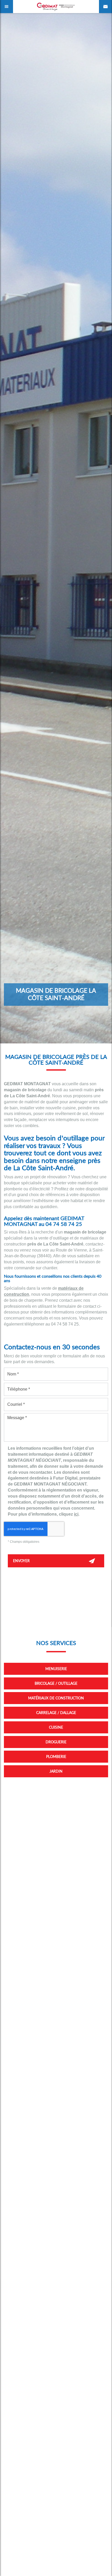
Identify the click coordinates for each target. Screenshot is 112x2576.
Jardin (56, 1771)
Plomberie (56, 1757)
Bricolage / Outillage (56, 1683)
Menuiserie (56, 1669)
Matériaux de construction (56, 1698)
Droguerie (56, 1742)
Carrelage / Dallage (56, 1713)
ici (76, 1514)
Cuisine (56, 1727)
